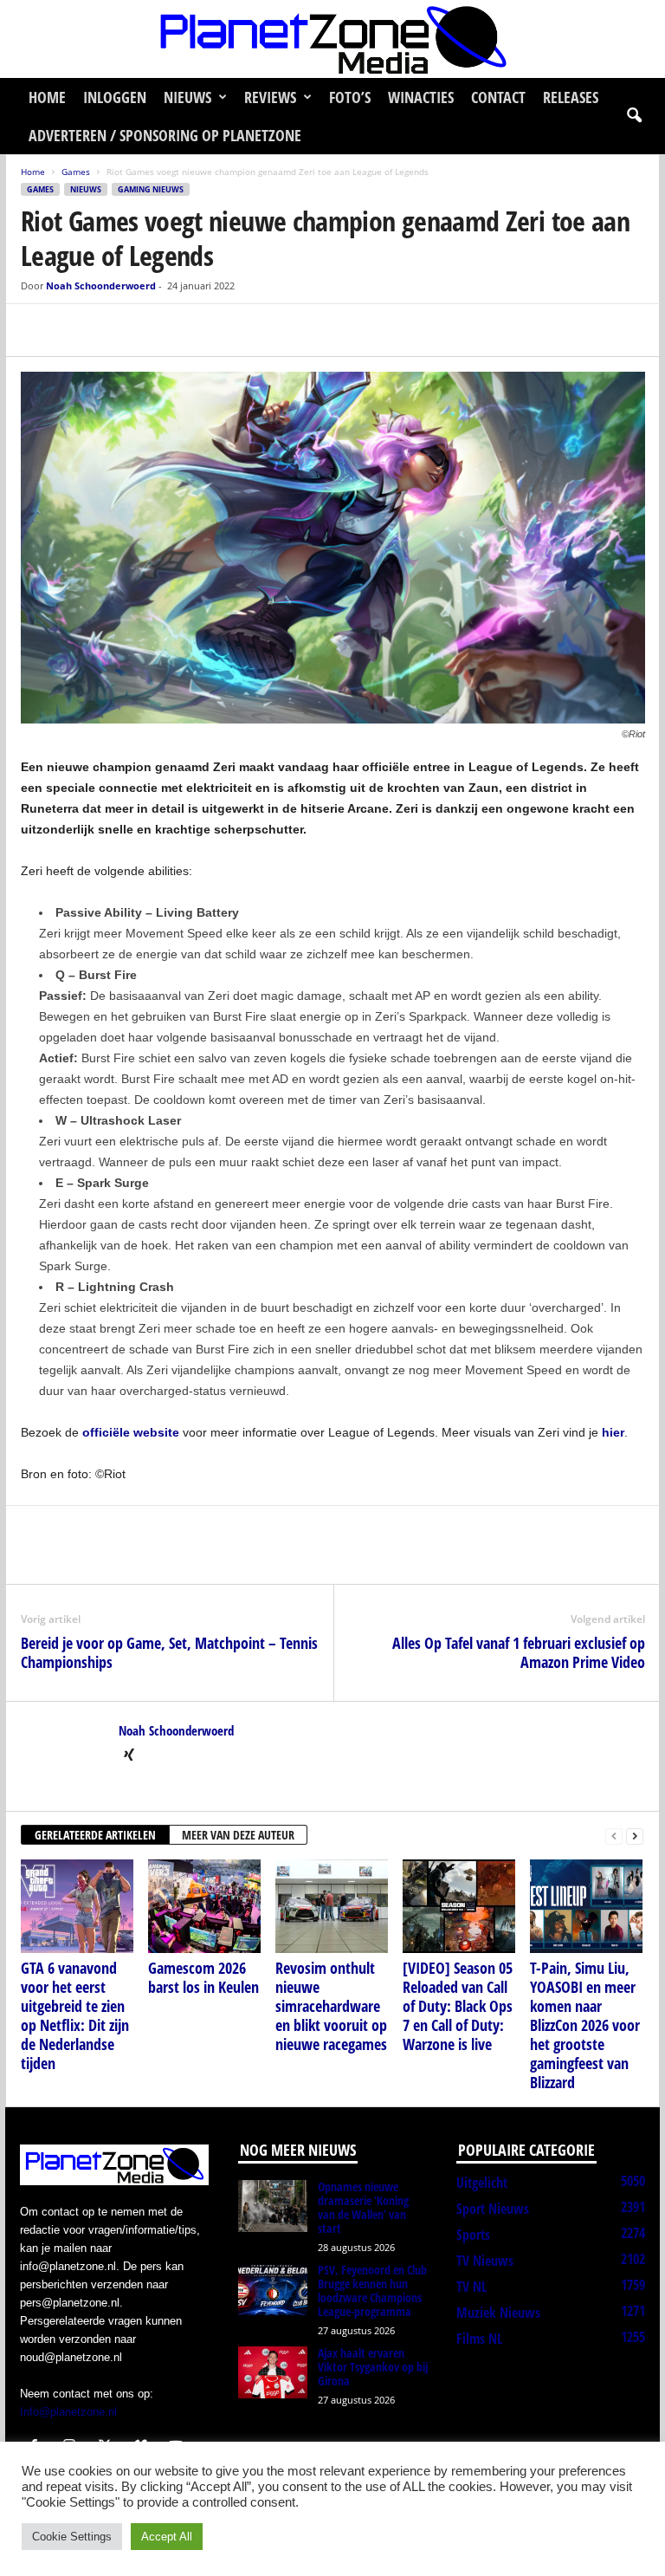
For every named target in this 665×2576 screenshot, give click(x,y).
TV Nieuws (485, 2261)
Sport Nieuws (493, 2209)
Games (76, 172)
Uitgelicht (482, 2183)
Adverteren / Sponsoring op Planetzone (165, 135)
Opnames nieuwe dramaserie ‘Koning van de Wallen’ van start (363, 2207)
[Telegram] (158, 330)
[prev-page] (614, 1836)
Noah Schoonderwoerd (101, 286)
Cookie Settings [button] (72, 2537)
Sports (473, 2235)
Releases (571, 97)
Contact (498, 97)
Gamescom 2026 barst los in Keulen (203, 1977)
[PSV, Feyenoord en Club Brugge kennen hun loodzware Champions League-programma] (273, 2289)
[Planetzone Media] (332, 39)
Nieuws (187, 97)
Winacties (421, 97)
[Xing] (129, 1756)
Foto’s (350, 97)
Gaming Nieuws (151, 189)
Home (47, 97)
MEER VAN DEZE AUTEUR (238, 1835)
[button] (634, 116)
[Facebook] (38, 330)
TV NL (471, 2287)
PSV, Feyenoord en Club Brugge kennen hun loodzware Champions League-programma (372, 2290)
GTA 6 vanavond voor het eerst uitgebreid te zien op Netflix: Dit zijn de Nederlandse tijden (75, 2015)
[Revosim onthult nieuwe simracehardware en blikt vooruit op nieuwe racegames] (332, 1906)
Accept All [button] (167, 2537)
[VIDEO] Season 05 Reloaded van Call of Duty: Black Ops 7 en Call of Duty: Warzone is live (458, 2006)
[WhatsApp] (118, 330)
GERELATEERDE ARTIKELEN (95, 1835)
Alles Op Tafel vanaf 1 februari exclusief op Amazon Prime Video (519, 1652)
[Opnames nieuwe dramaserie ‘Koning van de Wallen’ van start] (273, 2206)
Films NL (479, 2339)
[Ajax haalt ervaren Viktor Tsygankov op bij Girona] (273, 2372)
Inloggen (115, 97)
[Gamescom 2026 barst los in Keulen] (204, 1906)
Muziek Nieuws (498, 2313)
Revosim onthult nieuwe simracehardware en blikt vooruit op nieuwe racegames (331, 2006)
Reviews (270, 97)
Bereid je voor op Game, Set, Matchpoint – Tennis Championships (169, 1652)
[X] (78, 330)
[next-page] (635, 1836)
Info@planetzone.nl (68, 2412)
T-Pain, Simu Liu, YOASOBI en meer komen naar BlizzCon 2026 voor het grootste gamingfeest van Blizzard (585, 2025)
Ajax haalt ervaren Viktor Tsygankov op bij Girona (373, 2367)
